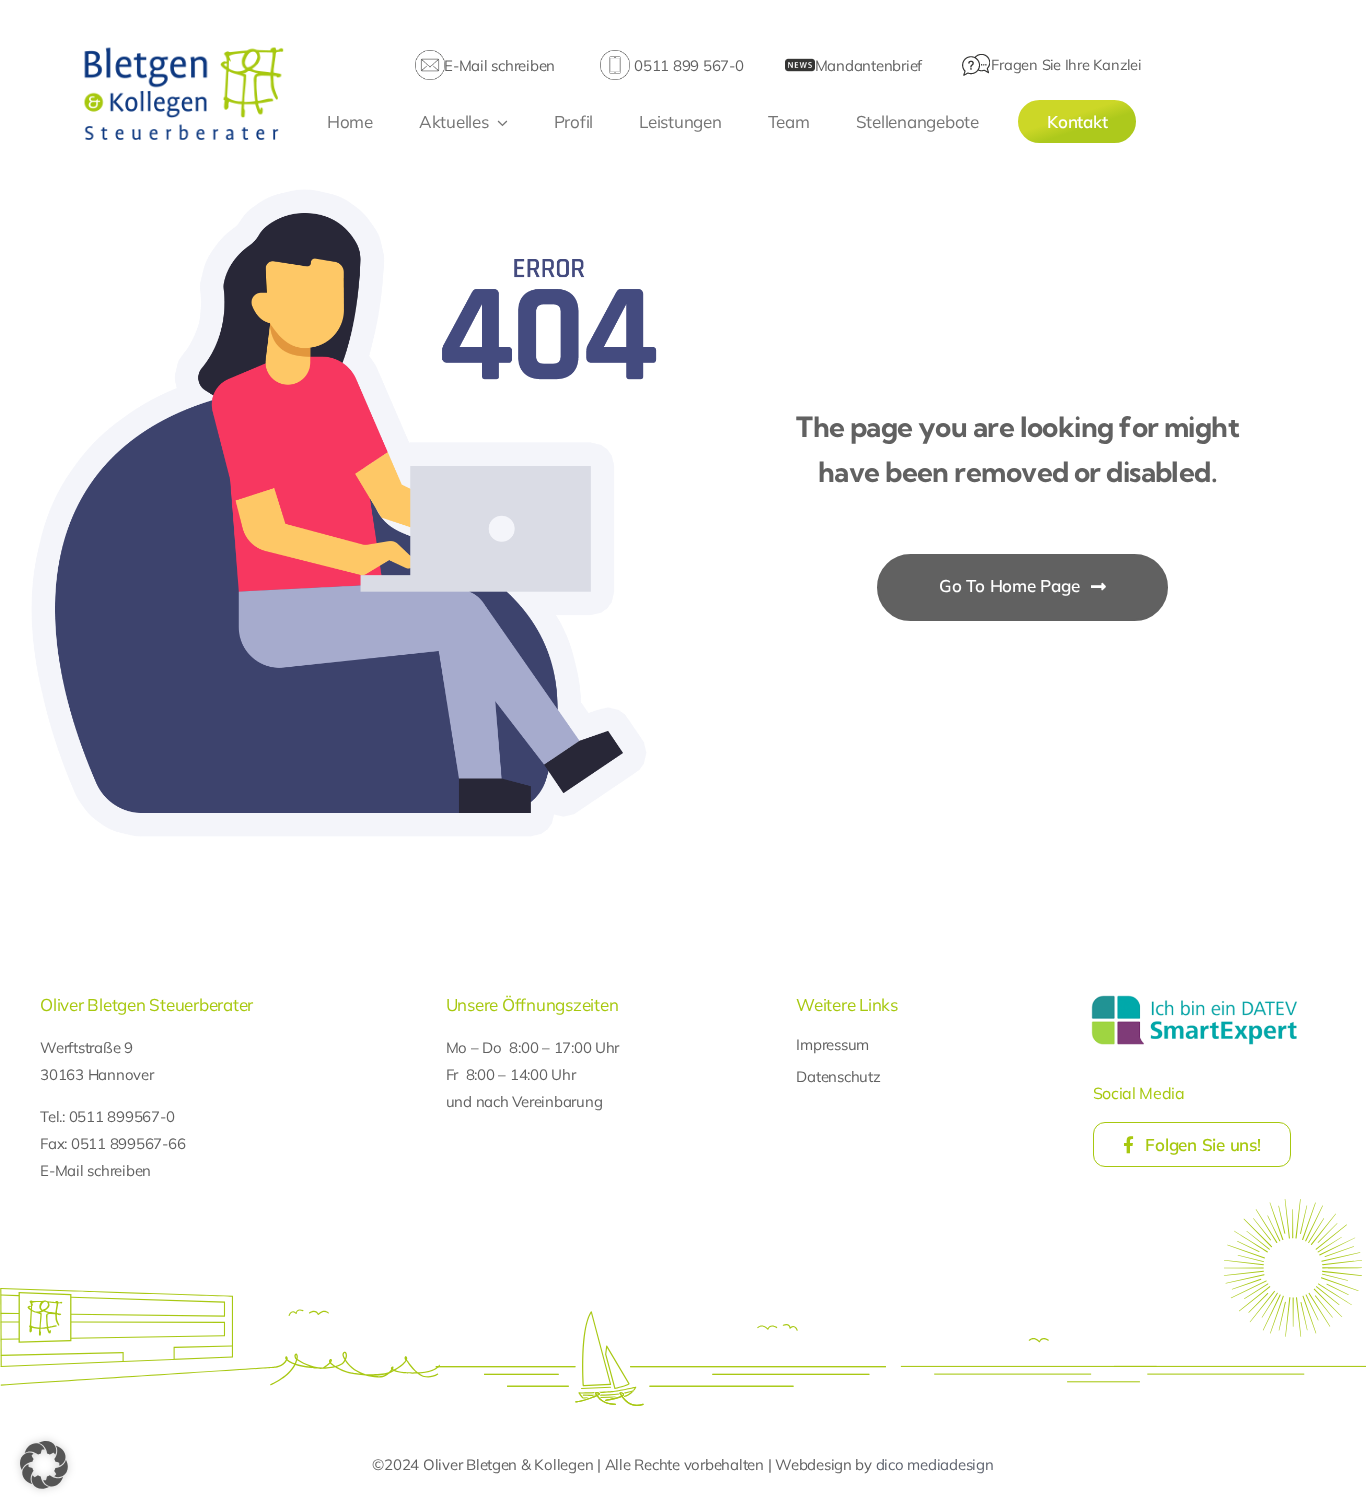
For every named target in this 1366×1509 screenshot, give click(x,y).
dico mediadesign (935, 1464)
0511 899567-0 (122, 1116)
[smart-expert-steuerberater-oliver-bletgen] (1194, 998)
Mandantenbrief (868, 65)
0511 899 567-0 (688, 65)
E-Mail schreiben (499, 65)
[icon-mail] (430, 58)
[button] (44, 1465)
